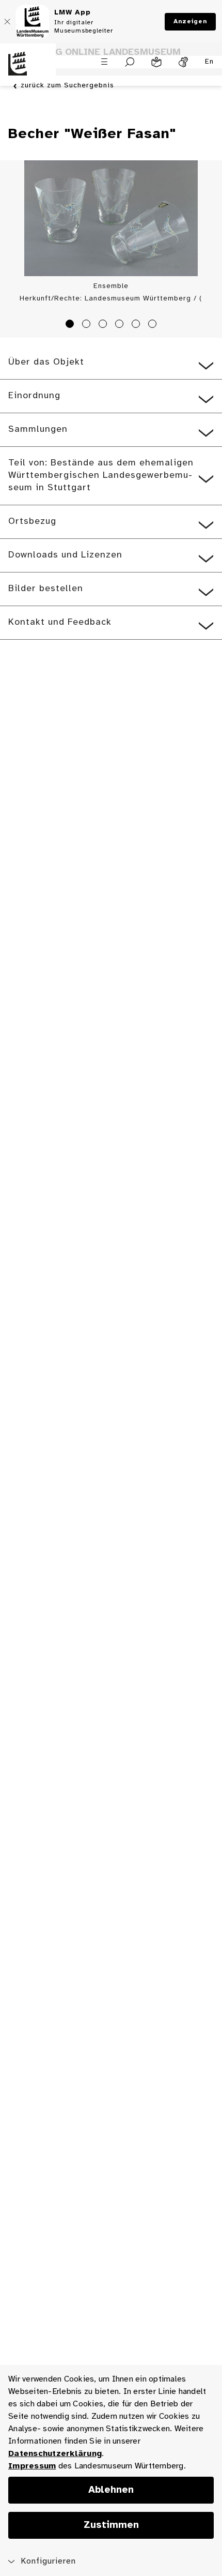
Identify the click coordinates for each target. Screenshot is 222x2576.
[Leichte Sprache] (156, 62)
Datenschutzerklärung (55, 2454)
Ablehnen (111, 2490)
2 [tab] (88, 325)
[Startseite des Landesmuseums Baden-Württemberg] (28, 70)
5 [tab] (137, 325)
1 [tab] (71, 325)
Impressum (32, 2466)
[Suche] (130, 62)
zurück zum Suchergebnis (67, 86)
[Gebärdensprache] (183, 62)
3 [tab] (104, 325)
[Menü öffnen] (104, 62)
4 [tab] (121, 325)
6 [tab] (154, 325)
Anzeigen (190, 21)
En (209, 62)
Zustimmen (111, 2525)
